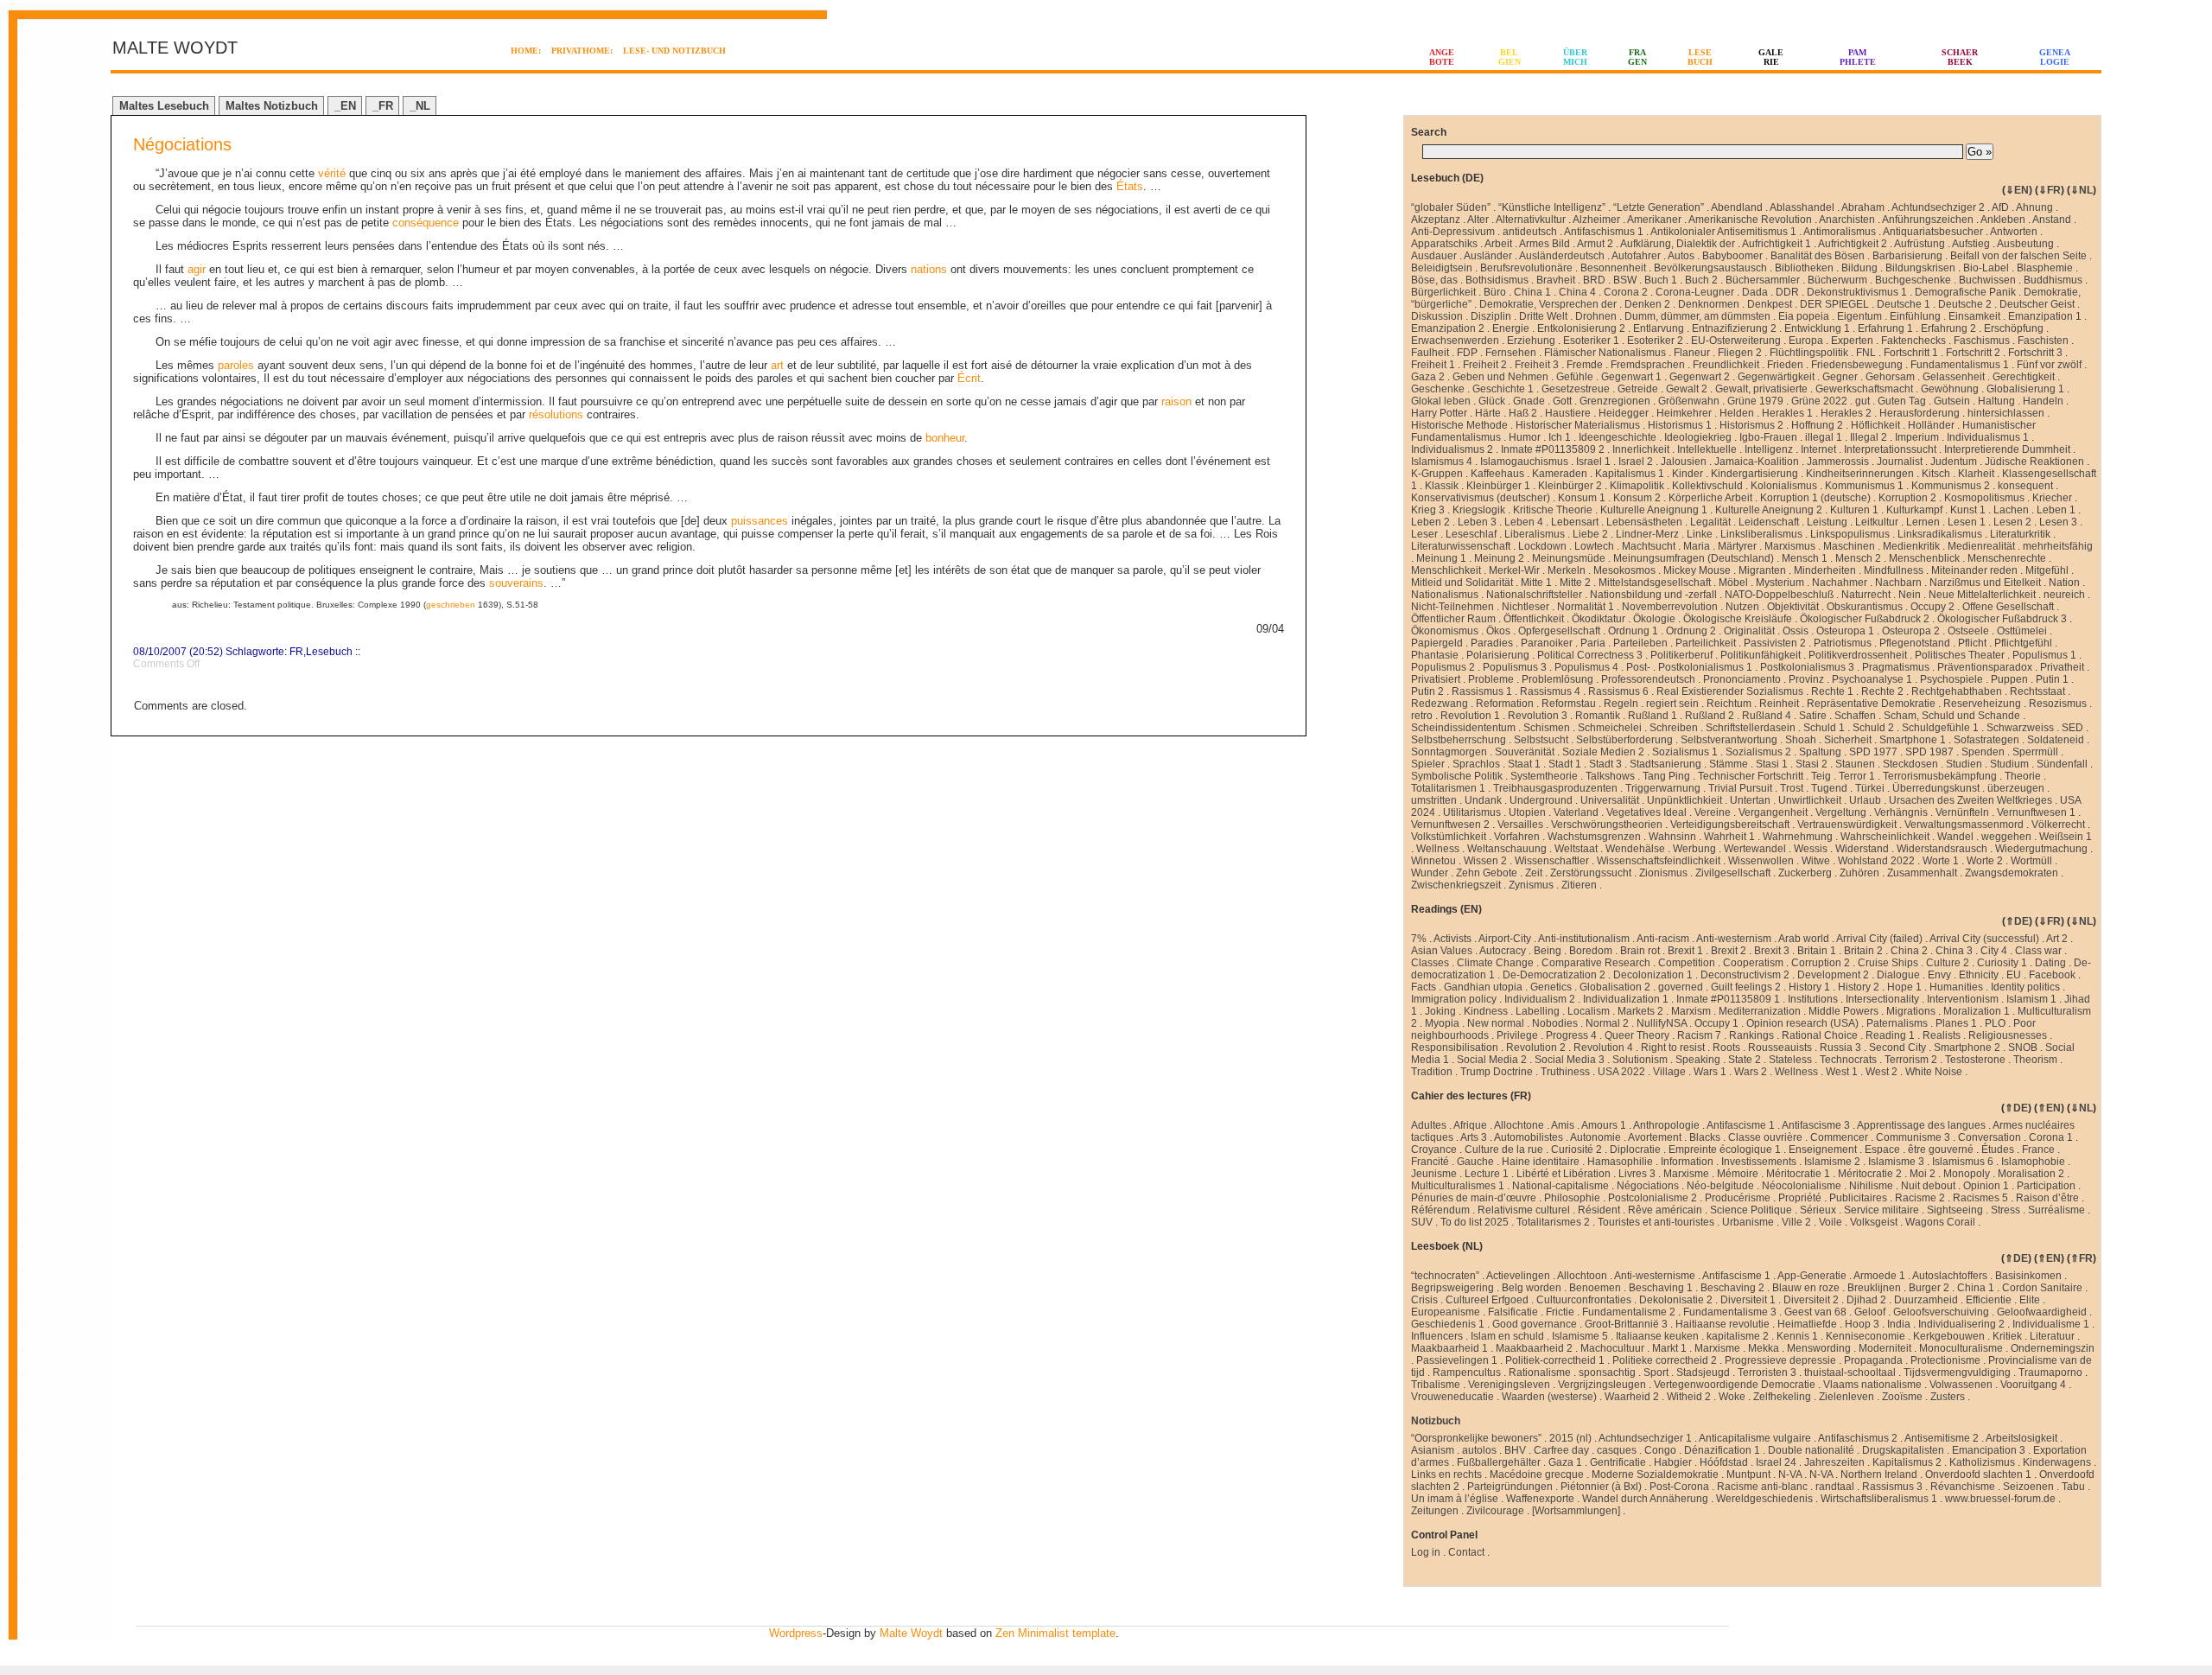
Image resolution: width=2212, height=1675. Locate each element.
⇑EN (2049, 1108)
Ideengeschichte (1618, 437)
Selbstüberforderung (1624, 740)
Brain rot (1640, 951)
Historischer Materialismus (1578, 425)
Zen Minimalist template (1055, 1633)
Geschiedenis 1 (1448, 1324)
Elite (2030, 1300)
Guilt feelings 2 (1746, 987)
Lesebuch (329, 652)
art (777, 365)
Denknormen (1709, 304)
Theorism (2035, 1060)
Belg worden (1532, 1288)
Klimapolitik (1637, 486)
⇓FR (2050, 190)
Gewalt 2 (1687, 389)
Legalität (1710, 522)
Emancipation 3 (1989, 1450)
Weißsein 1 (2066, 837)
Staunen (1855, 764)
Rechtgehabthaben (1957, 691)
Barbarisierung (1907, 256)
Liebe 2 (1590, 534)
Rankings (1751, 1035)
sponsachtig (1607, 1372)
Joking (1440, 1011)
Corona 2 (1626, 292)
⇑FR (2082, 1258)
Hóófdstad (1724, 1462)
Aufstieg (1971, 244)
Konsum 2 (1637, 498)
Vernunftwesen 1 (2036, 812)
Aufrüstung (1920, 244)
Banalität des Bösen (1818, 256)
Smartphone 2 (1967, 1048)
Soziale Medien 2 (1603, 752)
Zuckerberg (1805, 873)
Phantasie (1435, 655)
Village (1669, 1072)
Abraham (1863, 207)
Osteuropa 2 (1911, 631)
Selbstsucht (1541, 740)
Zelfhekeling (1782, 1397)
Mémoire (1738, 1174)
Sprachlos (1476, 764)
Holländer (1931, 425)
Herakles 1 (1787, 413)
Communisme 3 (1913, 1137)
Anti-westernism (1734, 939)
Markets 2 (1640, 1011)
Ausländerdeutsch (1562, 256)
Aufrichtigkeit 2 (1853, 244)
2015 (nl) (1570, 1438)
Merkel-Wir (1514, 570)
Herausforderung (1920, 413)
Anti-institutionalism (1584, 939)
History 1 (1809, 987)
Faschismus (1982, 341)
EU (2014, 975)
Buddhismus (2053, 280)
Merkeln (1567, 570)
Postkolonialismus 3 (1807, 667)
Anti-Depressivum (1453, 232)
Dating (2050, 963)
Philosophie (1572, 1198)
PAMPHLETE (1858, 57)
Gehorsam (1890, 377)
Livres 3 (1637, 1174)
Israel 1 (1593, 462)
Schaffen (1855, 716)
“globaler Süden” (1451, 207)
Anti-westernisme (1655, 1276)
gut (1862, 401)
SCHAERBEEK (1960, 57)
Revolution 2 (1536, 1048)
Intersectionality (1882, 999)
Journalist (1900, 462)
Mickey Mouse (1697, 570)
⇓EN (2017, 190)
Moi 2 (1923, 1174)
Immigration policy (1454, 999)
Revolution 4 (1603, 1048)
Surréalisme (2056, 1210)
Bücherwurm (1837, 280)
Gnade (1529, 401)
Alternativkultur (1531, 220)
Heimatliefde (1807, 1324)
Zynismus (1531, 885)
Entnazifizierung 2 (1734, 328)
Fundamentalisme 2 (1629, 1312)
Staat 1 (1524, 764)
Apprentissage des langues (1921, 1125)
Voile (1831, 1222)
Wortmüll (2031, 861)
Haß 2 (1523, 413)
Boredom (1591, 951)
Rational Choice (1820, 1035)
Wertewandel (1755, 849)
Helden (1737, 413)
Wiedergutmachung (2041, 849)
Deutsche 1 (1904, 304)
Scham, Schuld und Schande (1952, 716)
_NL (420, 106)
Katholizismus (1982, 1462)
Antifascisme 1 (1741, 1125)
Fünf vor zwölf (2049, 365)
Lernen (1923, 522)
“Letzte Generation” (1659, 207)
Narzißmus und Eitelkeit (1985, 583)
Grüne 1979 (1755, 401)
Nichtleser (1526, 607)
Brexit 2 (1729, 951)
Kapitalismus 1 (1630, 474)
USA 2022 (1621, 1072)
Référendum (1440, 1210)
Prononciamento (1742, 679)
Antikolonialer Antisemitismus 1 (1723, 232)
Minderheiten (1825, 570)
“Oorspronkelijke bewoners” (1476, 1438)
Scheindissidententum (1463, 728)
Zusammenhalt (1922, 873)
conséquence (426, 223)
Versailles (1520, 825)
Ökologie (1654, 619)
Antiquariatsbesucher (1933, 232)
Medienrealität (1981, 546)
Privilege (1517, 1035)
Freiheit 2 (1485, 365)
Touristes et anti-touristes (1656, 1222)
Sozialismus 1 (1685, 752)
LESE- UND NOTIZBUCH (674, 51)
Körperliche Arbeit (1710, 498)
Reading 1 (1890, 1035)
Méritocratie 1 (1798, 1174)
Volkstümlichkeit (1449, 837)
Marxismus (1790, 546)
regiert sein (1672, 704)
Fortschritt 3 (2035, 353)
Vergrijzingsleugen (1602, 1385)
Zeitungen (1435, 1511)
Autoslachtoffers (1950, 1276)
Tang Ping (1666, 776)
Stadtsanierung (1665, 764)
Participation (2046, 1186)
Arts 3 (1474, 1137)
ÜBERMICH (1575, 57)
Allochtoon (1582, 1276)
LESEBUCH (1700, 57)
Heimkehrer (1684, 413)
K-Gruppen (1437, 474)
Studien (1964, 764)
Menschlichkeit (1446, 570)
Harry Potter (1439, 413)
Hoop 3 (1862, 1324)
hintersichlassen (2006, 413)
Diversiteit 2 (1811, 1300)
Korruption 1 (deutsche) (1815, 498)
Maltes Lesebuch (164, 106)
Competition (1687, 963)
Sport (1656, 1372)
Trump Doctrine (1497, 1072)
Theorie (2023, 776)
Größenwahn (1689, 401)
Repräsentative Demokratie (1871, 704)
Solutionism (1640, 1060)
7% (1419, 939)
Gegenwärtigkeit (1776, 377)
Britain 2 (1863, 951)
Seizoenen (2028, 1487)
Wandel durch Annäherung (1645, 1499)
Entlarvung (1659, 328)
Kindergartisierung (1754, 474)
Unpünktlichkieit (1684, 800)
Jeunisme (1434, 1174)
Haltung (1996, 401)
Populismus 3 (1515, 667)
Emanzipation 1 (2045, 316)
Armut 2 (1595, 244)
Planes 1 (1956, 1023)
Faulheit (1430, 353)
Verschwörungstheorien (1607, 825)
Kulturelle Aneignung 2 (1769, 510)
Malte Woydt (911, 1633)
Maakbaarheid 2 (1534, 1348)
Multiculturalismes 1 (1458, 1186)
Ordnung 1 (1633, 631)
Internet (1818, 449)
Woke (1732, 1397)
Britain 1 (1817, 951)
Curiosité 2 (1576, 1150)
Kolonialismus (1784, 486)
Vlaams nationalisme (1872, 1385)
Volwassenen (1961, 1385)
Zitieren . (1582, 885)
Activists (1452, 939)
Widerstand (1862, 849)
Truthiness (1565, 1072)
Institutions (1813, 999)
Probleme (1491, 679)
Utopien (1527, 812)
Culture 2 (1948, 963)
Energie (1511, 328)
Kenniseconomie (1866, 1336)
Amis (1563, 1125)
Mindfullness (1894, 570)
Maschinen (1849, 546)
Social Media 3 (1570, 1060)
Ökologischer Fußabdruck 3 (2002, 619)
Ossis (1796, 631)
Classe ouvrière (1765, 1137)
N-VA (1790, 1474)
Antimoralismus (1840, 232)
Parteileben (1640, 643)
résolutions (556, 414)
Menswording (1819, 1348)
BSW (1625, 280)
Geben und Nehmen (1500, 377)
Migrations (1911, 1011)
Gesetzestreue (1576, 389)
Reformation (1505, 704)
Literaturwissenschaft (1461, 546)
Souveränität (1525, 752)
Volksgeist (1874, 1222)
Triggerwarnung (1663, 788)
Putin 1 (2052, 679)
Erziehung (1531, 341)
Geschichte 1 (1503, 389)
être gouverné (1941, 1150)
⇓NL (2082, 190)
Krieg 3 (1428, 510)
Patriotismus (1843, 643)
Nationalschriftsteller (1534, 595)
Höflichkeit (1875, 425)
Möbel (1733, 583)
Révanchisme (1963, 1487)
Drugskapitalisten (1903, 1450)
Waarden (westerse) (1549, 1397)
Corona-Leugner (1695, 292)
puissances (760, 521)
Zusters (1948, 1397)
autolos (1479, 1450)
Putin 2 (1427, 691)
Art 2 (2057, 939)
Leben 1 (2056, 510)
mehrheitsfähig (2058, 546)
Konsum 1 (1582, 498)
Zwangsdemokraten (2012, 873)
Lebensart (1575, 522)
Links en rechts (1446, 1474)
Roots (1726, 1048)
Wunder (1430, 873)
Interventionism (1963, 999)
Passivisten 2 (1775, 643)
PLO (1995, 1023)
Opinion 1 (1986, 1186)
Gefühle (1575, 377)
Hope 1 (1904, 987)
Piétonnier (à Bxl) (1601, 1487)
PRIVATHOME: (582, 51)
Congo (1660, 1450)
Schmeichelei (1610, 728)
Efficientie (1989, 1300)
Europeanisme (1446, 1312)
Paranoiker (1547, 643)
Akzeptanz (1436, 220)
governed (1681, 987)
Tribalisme (1436, 1385)
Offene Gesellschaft (2008, 607)
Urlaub (1865, 800)
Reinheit (1779, 704)
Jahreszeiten (1834, 1462)
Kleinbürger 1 (1498, 486)
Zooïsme (1902, 1397)
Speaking (1698, 1060)
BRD (1594, 280)
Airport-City (1505, 939)
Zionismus (1663, 873)
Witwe (1816, 861)
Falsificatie (1513, 1312)
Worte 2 (1985, 861)
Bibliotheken (1804, 268)
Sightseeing (1955, 1210)
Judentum (1954, 462)
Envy (1939, 975)
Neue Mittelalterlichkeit (1982, 595)
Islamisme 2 (1832, 1162)
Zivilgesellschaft (1733, 873)
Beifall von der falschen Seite (2018, 256)
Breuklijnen (1874, 1288)
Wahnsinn (1672, 837)
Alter (1478, 220)
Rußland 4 (1767, 716)
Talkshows (1610, 776)
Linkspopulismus (1850, 534)
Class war (2038, 951)
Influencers (1437, 1336)
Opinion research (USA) (1802, 1023)
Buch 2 (1701, 280)
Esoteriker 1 (1591, 341)
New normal (1496, 1023)
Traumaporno (2050, 1372)
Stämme (1729, 764)
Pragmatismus (1896, 667)
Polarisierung (1498, 655)
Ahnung (2034, 207)
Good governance (1535, 1324)
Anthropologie (1666, 1125)
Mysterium (1780, 583)
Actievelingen (1518, 1276)
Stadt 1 (1565, 764)
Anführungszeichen (1928, 220)
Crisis (1424, 1300)
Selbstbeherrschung (1459, 740)
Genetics (1551, 987)
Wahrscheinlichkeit (1885, 837)
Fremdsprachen (1648, 365)
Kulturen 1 (1854, 510)
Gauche (1475, 1162)
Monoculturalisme (1961, 1348)
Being (1548, 951)
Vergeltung (1841, 812)
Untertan (1750, 800)
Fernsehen (1511, 353)
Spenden (1983, 752)
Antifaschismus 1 (1604, 232)
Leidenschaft (1769, 522)
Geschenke (1438, 389)
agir (197, 269)
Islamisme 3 (1896, 1162)
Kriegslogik (1479, 510)
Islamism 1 (2031, 999)
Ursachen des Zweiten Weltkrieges (1970, 800)
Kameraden (1560, 474)
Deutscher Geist (2037, 304)
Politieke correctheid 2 (1665, 1360)
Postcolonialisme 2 (1653, 1198)
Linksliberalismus (1761, 534)
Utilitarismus (1472, 812)
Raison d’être (2047, 1198)
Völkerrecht (2058, 825)
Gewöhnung (1950, 389)
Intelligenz (1769, 449)
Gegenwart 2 (1700, 377)
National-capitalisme (1560, 1186)
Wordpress (796, 1633)
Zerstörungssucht (1591, 873)
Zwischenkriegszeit (1456, 885)
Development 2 (1833, 975)
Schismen (1547, 728)
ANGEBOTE (1442, 57)
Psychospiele (1951, 679)
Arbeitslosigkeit (2021, 1438)
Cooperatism (1753, 963)
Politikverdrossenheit (1858, 655)
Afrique (1470, 1125)
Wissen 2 (1485, 861)
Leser (1424, 534)
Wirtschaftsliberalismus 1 (1879, 1499)
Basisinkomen (2028, 1276)
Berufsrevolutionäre (1526, 268)
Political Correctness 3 (1590, 655)
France (2038, 1150)
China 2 (1909, 951)
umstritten (1434, 800)
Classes (1430, 963)
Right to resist (1673, 1048)
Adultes (1429, 1125)
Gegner (1840, 377)
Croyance (1434, 1150)
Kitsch (1936, 474)
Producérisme (1738, 1198)
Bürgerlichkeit (1443, 292)
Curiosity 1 (2002, 963)
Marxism (1691, 1011)
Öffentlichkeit (1534, 619)
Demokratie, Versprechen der (1548, 304)
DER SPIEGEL (1834, 304)
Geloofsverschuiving (1941, 1312)
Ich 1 (1560, 437)
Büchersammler (1763, 280)
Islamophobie (2033, 1162)
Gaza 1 (1565, 1462)
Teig (1821, 776)
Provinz (1806, 679)
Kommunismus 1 (1864, 486)
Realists (1942, 1035)
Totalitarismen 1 (1448, 788)
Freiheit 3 (1537, 365)
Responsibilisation (1455, 1048)
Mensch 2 (1858, 558)
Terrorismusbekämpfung (1940, 776)
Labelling (1538, 1011)
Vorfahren (1517, 837)
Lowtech (1594, 546)
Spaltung (1820, 752)
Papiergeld (1437, 643)
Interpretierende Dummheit (2007, 449)
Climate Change (1495, 963)
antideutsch (1530, 232)
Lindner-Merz (1647, 534)
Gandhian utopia (1483, 987)
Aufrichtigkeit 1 (1777, 244)
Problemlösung (1557, 679)
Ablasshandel (1802, 207)
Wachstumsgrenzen (1594, 837)
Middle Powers (1843, 1011)
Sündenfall (2062, 764)
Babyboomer (1732, 256)
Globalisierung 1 (2025, 389)
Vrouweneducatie (1452, 1397)
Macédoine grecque (1537, 1474)
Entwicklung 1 (1817, 328)
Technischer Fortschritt (1751, 776)
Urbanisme (1748, 1222)
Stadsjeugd (1703, 1372)
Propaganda (1873, 1360)
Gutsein (1952, 401)
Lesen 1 (1967, 522)
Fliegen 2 (1740, 353)
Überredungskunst (1936, 788)
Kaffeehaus (1497, 474)
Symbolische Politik (1457, 776)
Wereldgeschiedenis (1764, 1499)
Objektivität (1793, 607)
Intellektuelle (1707, 449)
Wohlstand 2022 (1876, 861)
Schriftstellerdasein (1751, 728)
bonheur (945, 438)
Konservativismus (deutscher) (1481, 498)
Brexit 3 (1772, 951)
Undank (1483, 800)
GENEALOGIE (2055, 57)
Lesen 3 (2058, 522)
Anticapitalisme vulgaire (1755, 1438)
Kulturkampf (1914, 510)
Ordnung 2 (1691, 631)
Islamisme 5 (1580, 1336)
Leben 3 (1477, 522)
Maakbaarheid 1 (1449, 1348)
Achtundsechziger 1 (1645, 1438)
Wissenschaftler (1552, 861)
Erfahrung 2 (1948, 328)
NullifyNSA (1662, 1023)
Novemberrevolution (1670, 607)
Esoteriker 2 (1655, 341)
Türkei (1870, 788)
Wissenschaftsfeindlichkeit (1659, 861)
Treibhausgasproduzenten (1555, 788)
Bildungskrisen (1920, 268)
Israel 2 (1636, 462)
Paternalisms (1897, 1023)
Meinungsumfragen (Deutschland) (1694, 558)
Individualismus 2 (1452, 449)
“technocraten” (1445, 1276)
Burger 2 (1929, 1288)
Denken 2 (1647, 304)
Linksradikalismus (1940, 534)
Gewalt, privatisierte (1761, 389)
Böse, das (1434, 280)
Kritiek (2007, 1336)
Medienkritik (1911, 546)
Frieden (1785, 365)
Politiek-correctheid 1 (1555, 1360)
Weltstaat (1576, 849)
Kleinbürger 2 (1570, 486)
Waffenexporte (1540, 1499)
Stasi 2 (1812, 764)
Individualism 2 (1540, 999)
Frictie (1560, 1312)
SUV (1422, 1222)
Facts (1424, 987)
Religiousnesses (2008, 1035)
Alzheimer (1596, 220)
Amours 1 (1604, 1125)
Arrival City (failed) (1879, 939)
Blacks (1705, 1137)
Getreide (1638, 389)
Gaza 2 (1428, 377)
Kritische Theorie (1553, 510)
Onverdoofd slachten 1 (1978, 1474)
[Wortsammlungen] (1576, 1511)
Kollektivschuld (1707, 486)
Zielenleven (1847, 1397)
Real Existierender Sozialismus (1730, 691)
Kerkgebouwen (1949, 1336)
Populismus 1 (2044, 655)
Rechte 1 (1832, 691)
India (1899, 1324)
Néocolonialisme (1802, 1186)
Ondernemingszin (2053, 1348)
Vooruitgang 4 (2033, 1385)
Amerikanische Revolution (1750, 220)
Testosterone (1975, 1060)
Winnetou (1433, 861)
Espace (1882, 1150)
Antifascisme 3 (1816, 1125)
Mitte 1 (1536, 583)
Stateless (1790, 1060)
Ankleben (2003, 220)
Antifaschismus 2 (1858, 1438)
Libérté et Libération (1564, 1174)
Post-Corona (1679, 1487)
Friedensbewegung (1857, 365)
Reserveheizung (1982, 704)
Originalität (1749, 631)
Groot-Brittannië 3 (1626, 1324)
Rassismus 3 (1892, 1487)
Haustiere (1568, 413)
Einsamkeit (1974, 316)
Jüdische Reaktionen (2034, 462)
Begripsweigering (1452, 1288)
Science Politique (1751, 1210)
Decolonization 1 (1653, 975)
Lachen (2011, 510)
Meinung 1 (1441, 558)
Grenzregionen (1615, 401)
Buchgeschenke (1913, 280)
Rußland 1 (1653, 716)
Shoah (1801, 740)
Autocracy (1503, 951)
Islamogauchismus (1524, 462)
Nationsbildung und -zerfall (1653, 595)
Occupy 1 (1716, 1023)
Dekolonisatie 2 (1676, 1300)
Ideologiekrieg (1698, 437)
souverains (516, 583)
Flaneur (1692, 353)
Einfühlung (1915, 316)
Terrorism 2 (1911, 1060)
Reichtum (1729, 704)
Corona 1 (2051, 1137)
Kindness (1486, 1011)
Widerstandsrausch (1942, 849)
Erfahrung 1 (1885, 328)
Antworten (2014, 232)
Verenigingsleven (1509, 1385)
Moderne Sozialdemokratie (1655, 1474)
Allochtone (1519, 1125)
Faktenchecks (1913, 341)
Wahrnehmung (1798, 837)
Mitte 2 (1575, 583)
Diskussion (1437, 316)
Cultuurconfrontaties (1584, 1300)
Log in (1426, 1552)
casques (1617, 1450)
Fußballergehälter (1499, 1462)
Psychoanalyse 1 (1872, 679)
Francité (1430, 1162)
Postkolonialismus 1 (1705, 667)
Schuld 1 (1824, 728)
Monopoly (1967, 1174)
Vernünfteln (1962, 812)
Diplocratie (1635, 1150)
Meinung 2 (1499, 558)
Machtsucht (1649, 546)
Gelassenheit (1954, 377)
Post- (1638, 667)
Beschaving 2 (1732, 1288)
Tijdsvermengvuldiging (1957, 1372)
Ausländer (1488, 256)
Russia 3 (1840, 1048)
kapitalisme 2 (1738, 1336)
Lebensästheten (1644, 522)
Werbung (1694, 849)
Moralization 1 (1977, 1011)
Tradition (1432, 1072)
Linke (1700, 534)
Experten (1852, 341)
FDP (1467, 353)
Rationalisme (1540, 1372)
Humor (1525, 437)
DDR (1787, 292)
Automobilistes (1529, 1137)
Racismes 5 (1980, 1198)
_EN (345, 106)
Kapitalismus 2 (1907, 1462)
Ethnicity (1979, 975)
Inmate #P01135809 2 (1553, 449)
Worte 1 (1941, 861)
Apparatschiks (1444, 244)
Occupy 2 (1932, 607)
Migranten (1762, 570)
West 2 (1881, 1072)
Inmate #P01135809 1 (1728, 999)
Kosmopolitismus (1984, 498)
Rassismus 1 (1482, 691)
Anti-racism (1663, 939)
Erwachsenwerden (1455, 341)
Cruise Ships (1888, 963)
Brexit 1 (1685, 951)
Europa (1806, 341)
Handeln (2043, 401)
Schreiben (1674, 728)
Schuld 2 (1873, 728)
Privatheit (2062, 667)
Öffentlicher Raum (1453, 619)
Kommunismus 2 (1951, 486)
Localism (1589, 1011)
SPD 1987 (1929, 752)
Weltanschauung (1507, 849)
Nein (1910, 595)
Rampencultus (1467, 1372)
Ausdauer (1434, 256)
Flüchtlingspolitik (1809, 353)
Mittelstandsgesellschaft (1655, 583)
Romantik (1598, 716)
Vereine (1713, 812)
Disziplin (1491, 316)
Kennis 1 (1797, 1336)
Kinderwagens (2057, 1462)
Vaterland (1576, 812)
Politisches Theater (1960, 655)
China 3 (1954, 951)
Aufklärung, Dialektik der (1678, 244)
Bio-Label (1986, 268)
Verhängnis (1901, 812)
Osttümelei (2022, 631)
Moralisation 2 (2031, 1174)
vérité (332, 173)
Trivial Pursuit (1740, 788)
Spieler (1428, 764)
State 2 (1745, 1060)
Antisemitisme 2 (1942, 1438)
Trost (1792, 788)
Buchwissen (1987, 280)
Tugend (1829, 788)
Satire (1813, 716)
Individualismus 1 (1988, 437)
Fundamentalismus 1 (1960, 365)
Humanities (1956, 987)
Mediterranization (1760, 1011)
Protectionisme (1945, 1360)
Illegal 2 (1869, 437)
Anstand (2052, 220)
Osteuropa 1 (1845, 631)
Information (1687, 1162)
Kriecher (2052, 498)
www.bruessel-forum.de (2000, 1499)
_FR (383, 106)
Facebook (2052, 975)
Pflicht (1972, 643)
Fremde (1585, 365)
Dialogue (1898, 975)
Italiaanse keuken (1657, 1336)
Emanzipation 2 (1448, 328)
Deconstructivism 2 (1745, 975)
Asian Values (1442, 951)
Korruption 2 (1907, 498)
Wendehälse (1635, 849)
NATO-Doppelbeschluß (1779, 595)
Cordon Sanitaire (2042, 1288)
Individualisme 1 (2051, 1324)
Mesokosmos (1624, 570)
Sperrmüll (2035, 752)
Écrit (969, 378)
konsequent (2025, 486)
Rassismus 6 (1618, 691)
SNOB (2023, 1048)
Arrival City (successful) (1984, 939)
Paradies (1492, 643)
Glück (1492, 401)
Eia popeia (1804, 316)
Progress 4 (1571, 1035)
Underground (1541, 800)
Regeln (1621, 704)
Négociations (182, 144)
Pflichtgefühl (2023, 643)
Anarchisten (1847, 220)
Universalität (1610, 800)
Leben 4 (1524, 522)
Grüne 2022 (1819, 401)
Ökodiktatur (1599, 619)
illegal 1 (1824, 437)
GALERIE (1771, 57)
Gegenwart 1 (1631, 377)
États (1130, 186)
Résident (1599, 1210)
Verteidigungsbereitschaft (1730, 825)
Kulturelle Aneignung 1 (1654, 510)
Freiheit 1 (1433, 365)
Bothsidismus (1497, 280)
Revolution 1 (1470, 716)
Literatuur (2052, 1336)
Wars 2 (1751, 1072)
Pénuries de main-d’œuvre (1474, 1198)
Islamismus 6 (1963, 1162)
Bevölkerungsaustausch (1710, 268)
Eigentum (1859, 316)
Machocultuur (1612, 1348)
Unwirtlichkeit (1810, 800)
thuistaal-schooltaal (1850, 1372)
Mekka (1764, 1348)
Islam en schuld (1507, 1336)
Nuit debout (1928, 1186)
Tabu (2073, 1487)
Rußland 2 (1710, 716)
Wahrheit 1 (1729, 837)
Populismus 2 (1443, 667)
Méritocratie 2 (1870, 1174)
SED (2072, 728)
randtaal (1835, 1487)
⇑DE (2017, 921)
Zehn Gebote (1487, 873)
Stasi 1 (1772, 764)
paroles (236, 365)
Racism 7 (1699, 1035)
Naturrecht (1866, 595)
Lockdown (1542, 546)
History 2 (1859, 987)
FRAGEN (1637, 57)
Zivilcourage (1495, 1511)
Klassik (1442, 486)
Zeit (1534, 873)
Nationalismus (1445, 595)
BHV (1515, 1450)
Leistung (1827, 522)
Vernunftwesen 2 (1450, 825)
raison (1176, 401)
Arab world (1804, 939)
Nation (2064, 583)
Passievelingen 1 (1457, 1360)
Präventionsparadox (1985, 667)
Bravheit (1556, 280)
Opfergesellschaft (1559, 631)
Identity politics (2025, 987)
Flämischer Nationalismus (1605, 353)
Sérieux (1818, 1210)
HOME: (526, 51)
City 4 (1994, 951)
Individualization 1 (1626, 999)
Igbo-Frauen (1768, 437)
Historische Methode (1459, 425)
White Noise (1934, 1072)
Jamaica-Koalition (1757, 462)
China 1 (1532, 292)
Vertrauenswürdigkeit (1847, 825)
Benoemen (1595, 1288)
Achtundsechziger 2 (1938, 207)
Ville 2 (1796, 1222)
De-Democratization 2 (1554, 975)
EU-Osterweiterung (1736, 341)
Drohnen (1596, 316)
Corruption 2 (1821, 963)
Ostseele (1968, 631)
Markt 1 (1669, 1348)
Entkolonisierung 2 (1581, 328)
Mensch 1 (1805, 558)
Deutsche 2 (1965, 304)
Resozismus (2058, 704)
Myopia (1442, 1023)
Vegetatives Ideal (1646, 812)
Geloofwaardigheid (2042, 1312)
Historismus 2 (1751, 425)
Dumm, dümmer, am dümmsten (1697, 316)
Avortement (1655, 1137)
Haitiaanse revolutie (1723, 1324)
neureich (2064, 595)
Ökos (1498, 631)
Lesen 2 (2012, 522)
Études (1998, 1150)
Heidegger (1624, 413)
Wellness (1438, 849)
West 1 (1842, 1072)
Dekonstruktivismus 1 (1857, 292)
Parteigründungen (1510, 1487)
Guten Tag (1902, 401)
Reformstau (1569, 704)
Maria (1697, 546)
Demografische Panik (1965, 292)
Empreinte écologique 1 (1725, 1150)
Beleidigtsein (1442, 268)
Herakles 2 (1846, 413)
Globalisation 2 (1615, 987)
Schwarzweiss (2020, 728)
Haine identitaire (1541, 1162)
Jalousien (1684, 462)
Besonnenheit (1613, 268)
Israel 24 (1776, 1462)
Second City (1897, 1048)
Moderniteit (1885, 1348)
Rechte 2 (1882, 691)
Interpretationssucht (1890, 449)
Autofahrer (1636, 256)
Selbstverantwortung (1729, 740)
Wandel (1955, 837)
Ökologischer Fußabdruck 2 (1865, 619)
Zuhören (1859, 873)
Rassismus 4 (1550, 691)
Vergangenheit (1773, 812)
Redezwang (1440, 704)
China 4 (1577, 292)
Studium (2009, 764)
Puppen (2009, 679)
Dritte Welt (1543, 316)
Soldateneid (2056, 740)
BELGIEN (1510, 57)
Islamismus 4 (1442, 462)
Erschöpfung (2014, 328)
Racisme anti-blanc (1762, 1487)
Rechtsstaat (2037, 691)
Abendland (1737, 207)
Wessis (1811, 849)
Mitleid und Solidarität (1462, 583)
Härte (1488, 413)
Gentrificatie (1618, 1462)
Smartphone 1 (1913, 740)
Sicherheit (1848, 740)
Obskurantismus (1865, 607)
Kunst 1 (1968, 510)
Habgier (1673, 1462)
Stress (2005, 1210)
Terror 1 (1857, 776)
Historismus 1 (1680, 425)
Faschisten (2043, 341)
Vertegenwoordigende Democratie (1735, 1385)
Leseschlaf (1471, 534)
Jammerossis (1838, 462)
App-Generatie (1812, 1276)
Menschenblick (1924, 558)
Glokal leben (1441, 401)
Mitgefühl (2047, 570)
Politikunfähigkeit (1761, 655)
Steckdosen (1910, 764)
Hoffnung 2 (1817, 425)
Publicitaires (1858, 1198)
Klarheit (1976, 474)
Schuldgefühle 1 (1940, 728)
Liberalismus (1535, 534)
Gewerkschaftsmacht (1864, 389)
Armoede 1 (1879, 1276)
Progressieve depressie (1780, 1360)
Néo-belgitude (1720, 1186)
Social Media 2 (1492, 1060)
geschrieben (451, 605)
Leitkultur (1877, 522)
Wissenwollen (1761, 861)
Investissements (1759, 1162)
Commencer (1839, 1137)
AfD (2000, 207)
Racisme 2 (1920, 1198)
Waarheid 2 (1632, 1397)
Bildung (1859, 268)
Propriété (1800, 1198)
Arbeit (1498, 244)
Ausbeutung (2025, 244)
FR (296, 652)
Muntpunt (1748, 1474)
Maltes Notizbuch (272, 106)
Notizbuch (1436, 1421)
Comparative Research (1596, 963)
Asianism (1433, 1450)
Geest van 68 (1815, 1312)
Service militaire (1881, 1210)
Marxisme (1686, 1174)
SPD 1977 (1873, 752)
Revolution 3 (1538, 716)
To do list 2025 (1475, 1222)
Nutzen (1742, 607)
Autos (1681, 256)
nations (929, 269)
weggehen (2006, 837)
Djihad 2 (1866, 1300)
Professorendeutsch (1648, 679)
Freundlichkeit (1726, 365)
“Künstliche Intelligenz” (1552, 207)
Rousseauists (1780, 1048)
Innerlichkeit (1641, 449)
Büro (1495, 292)
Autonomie (1595, 1137)
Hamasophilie (1620, 1162)
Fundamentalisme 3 (1730, 1312)
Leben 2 (1430, 522)
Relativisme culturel (1524, 1210)
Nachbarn (1898, 583)
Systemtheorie (1544, 776)
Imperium (1917, 437)
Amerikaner (1654, 220)
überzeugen (2016, 788)
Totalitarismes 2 (1553, 1222)
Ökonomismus (1445, 631)
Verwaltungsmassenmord (1964, 825)
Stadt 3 (1605, 764)
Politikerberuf (1681, 655)
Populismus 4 (1586, 667)
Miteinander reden (1974, 570)
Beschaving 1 (1661, 1288)
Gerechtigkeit (2024, 377)
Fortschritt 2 (1973, 353)
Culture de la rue (1504, 1150)
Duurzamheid (1926, 1300)
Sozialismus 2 (1758, 752)
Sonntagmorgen (1449, 752)
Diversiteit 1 (1748, 1300)
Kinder (1688, 474)
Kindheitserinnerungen (1860, 474)
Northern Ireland (1879, 1474)
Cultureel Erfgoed (1487, 1300)
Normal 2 (1607, 1023)
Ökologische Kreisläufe (1738, 619)
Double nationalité (1811, 1450)
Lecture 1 (1487, 1174)
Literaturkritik (2020, 534)
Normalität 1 (1586, 607)
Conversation (1990, 1137)
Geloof (1870, 1312)
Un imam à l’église (1455, 1499)
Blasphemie (2045, 268)
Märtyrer (1737, 546)
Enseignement (1823, 1150)
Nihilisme (1871, 1186)
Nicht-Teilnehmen (1452, 607)
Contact (1466, 1552)
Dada (1755, 292)
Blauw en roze (1806, 1288)
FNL (1866, 353)
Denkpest (1770, 304)
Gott (1562, 401)
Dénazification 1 (1722, 1450)
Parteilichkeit (1706, 643)
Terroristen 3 (1767, 1372)
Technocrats (1848, 1060)
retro (1422, 716)
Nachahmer (1840, 583)
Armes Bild (1545, 244)
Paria (1593, 643)
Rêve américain (1665, 1210)
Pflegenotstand (1915, 643)
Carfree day (1561, 1450)
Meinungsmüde (1569, 558)
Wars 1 (1710, 1072)
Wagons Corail (1940, 1222)
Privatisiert (1436, 679)
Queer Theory (1637, 1035)
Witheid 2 (1689, 1397)
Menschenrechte (2007, 558)
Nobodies (1555, 1023)
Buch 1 (1661, 280)
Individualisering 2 (1961, 1324)
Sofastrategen (1986, 740)
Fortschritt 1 (1911, 353)
